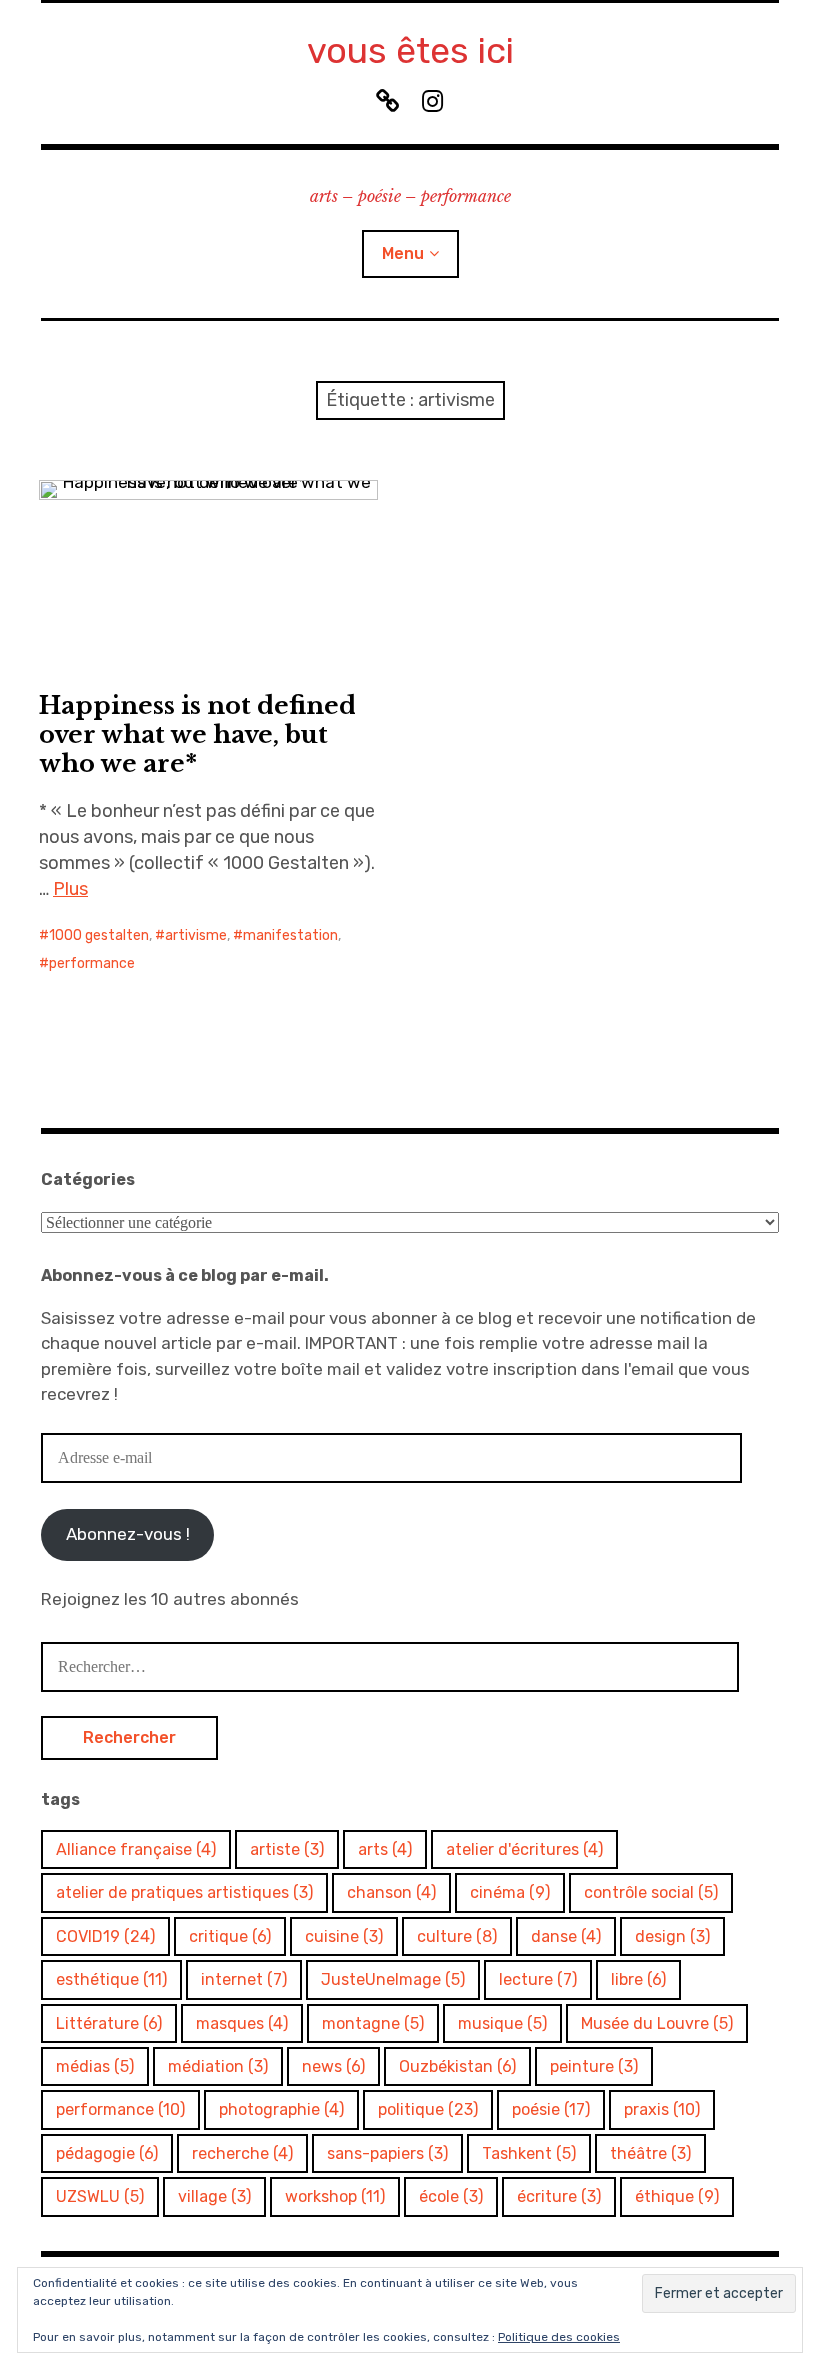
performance (92, 963)
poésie (551, 2109)
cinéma (510, 1892)
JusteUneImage (393, 1979)
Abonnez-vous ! (128, 1534)
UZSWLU (100, 2196)
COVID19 (105, 1936)
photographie (281, 2109)
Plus (70, 889)
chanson (391, 1892)
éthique (677, 2196)
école (451, 2196)
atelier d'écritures (524, 1849)
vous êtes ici (410, 50)
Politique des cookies (559, 2337)
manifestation (290, 935)
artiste (287, 1849)
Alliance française (136, 1849)
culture (457, 1936)
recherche (242, 2153)
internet (244, 1979)
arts (385, 1849)
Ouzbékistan (457, 2066)
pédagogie (107, 2153)
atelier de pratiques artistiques (184, 1892)
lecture (538, 1979)
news (333, 2066)
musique (502, 2023)
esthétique (111, 1979)
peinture (594, 2066)
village (214, 2196)
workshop (335, 2196)
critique (230, 1936)
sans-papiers (387, 2153)
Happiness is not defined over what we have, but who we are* (197, 734)
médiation (218, 2066)
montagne (373, 2023)
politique (428, 2109)
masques (242, 2023)
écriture (559, 2196)
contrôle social (651, 1892)
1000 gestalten (99, 935)
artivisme (196, 935)
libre (638, 1979)
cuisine (344, 1936)
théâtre (650, 2153)
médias (95, 2066)
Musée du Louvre (657, 2023)
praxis (662, 2109)
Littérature (109, 2023)
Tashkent (529, 2153)
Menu (403, 253)
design (672, 1936)
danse (566, 1936)
